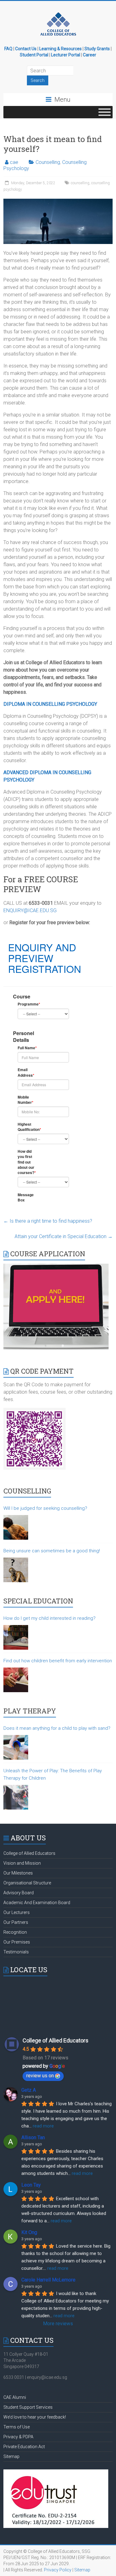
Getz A (29, 2090)
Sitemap (11, 2456)
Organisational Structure (27, 1883)
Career (90, 55)
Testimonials (16, 1952)
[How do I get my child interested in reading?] (16, 1637)
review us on (40, 2076)
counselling (80, 183)
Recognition (15, 1932)
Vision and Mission (22, 1863)
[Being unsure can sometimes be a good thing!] (16, 1570)
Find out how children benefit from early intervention (58, 1661)
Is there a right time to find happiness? (48, 1221)
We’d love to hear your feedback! (35, 2417)
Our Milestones (18, 1873)
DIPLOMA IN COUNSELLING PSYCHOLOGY (50, 704)
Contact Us (26, 49)
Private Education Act (24, 2447)
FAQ (8, 49)
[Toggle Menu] (105, 112)
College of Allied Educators (29, 1853)
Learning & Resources (60, 49)
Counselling (48, 162)
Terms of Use (17, 2427)
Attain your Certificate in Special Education (64, 1236)
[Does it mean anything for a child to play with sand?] (16, 1747)
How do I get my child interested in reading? (49, 1618)
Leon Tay (31, 2185)
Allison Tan (33, 2137)
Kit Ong (29, 2232)
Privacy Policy (58, 2570)
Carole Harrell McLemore (48, 2280)
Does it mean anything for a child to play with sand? (57, 1728)
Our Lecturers (17, 1912)
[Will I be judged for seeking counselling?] (16, 1527)
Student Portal (34, 55)
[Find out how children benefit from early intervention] (16, 1680)
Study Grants (97, 49)
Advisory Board (19, 1893)
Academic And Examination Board (37, 1903)
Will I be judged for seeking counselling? (45, 1508)
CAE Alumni (15, 2397)
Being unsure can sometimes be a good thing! (52, 1551)
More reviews (58, 2324)
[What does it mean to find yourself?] (58, 202)
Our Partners (16, 1922)
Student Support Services (28, 2407)
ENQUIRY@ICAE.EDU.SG (30, 910)
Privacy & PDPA (18, 2437)
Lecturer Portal (66, 55)
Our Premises (17, 1942)
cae (14, 162)
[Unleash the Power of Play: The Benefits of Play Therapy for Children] (16, 1797)
